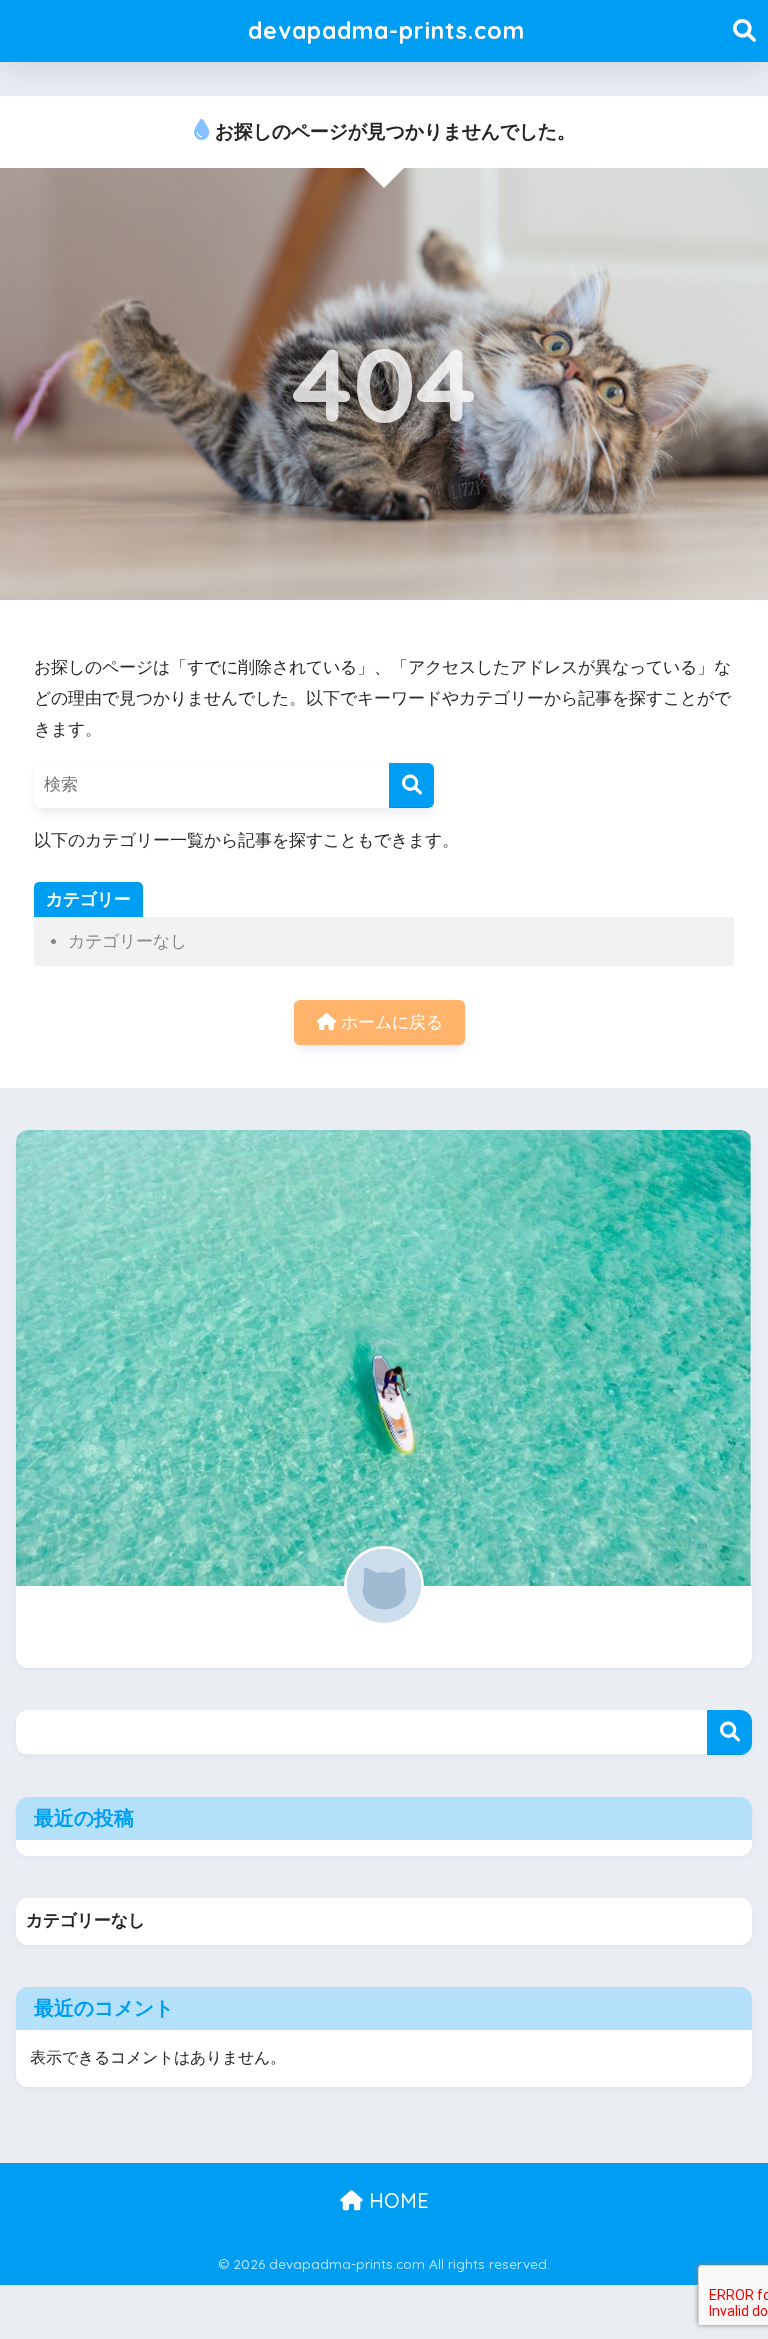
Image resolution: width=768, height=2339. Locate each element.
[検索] (411, 785)
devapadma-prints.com (386, 30)
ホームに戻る (389, 1022)
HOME (396, 2200)
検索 (729, 1732)
